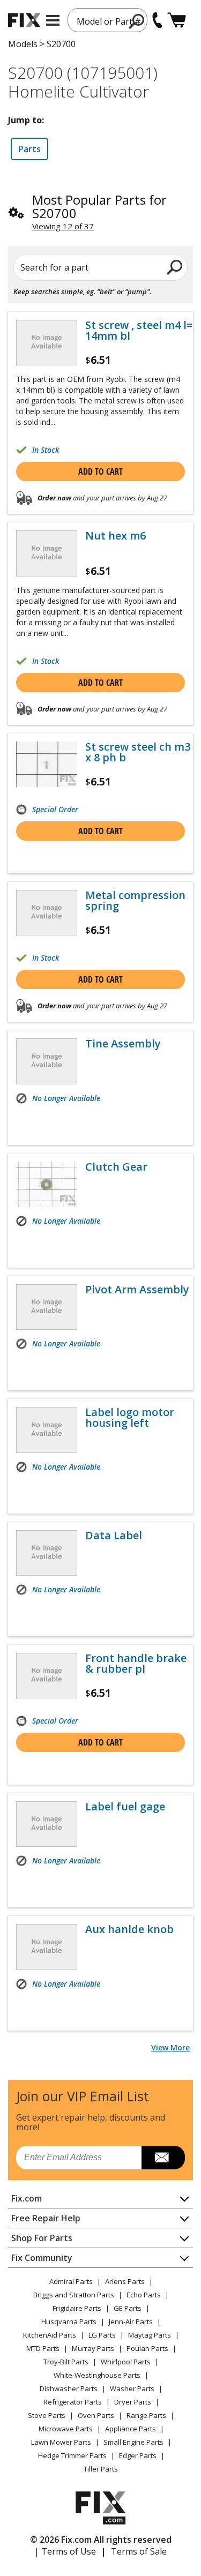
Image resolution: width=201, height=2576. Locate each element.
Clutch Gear (116, 1167)
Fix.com (27, 2198)
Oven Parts (96, 2415)
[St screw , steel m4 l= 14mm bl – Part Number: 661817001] (47, 343)
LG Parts (102, 2335)
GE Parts (128, 2308)
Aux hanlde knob (129, 1929)
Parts (29, 149)
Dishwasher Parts (69, 2388)
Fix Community (42, 2258)
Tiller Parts (101, 2469)
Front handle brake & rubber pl (136, 1664)
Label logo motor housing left (130, 1418)
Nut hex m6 (116, 536)
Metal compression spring (135, 901)
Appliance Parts (131, 2429)
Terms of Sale (139, 2551)
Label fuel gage (125, 1807)
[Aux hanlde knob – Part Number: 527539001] (47, 1947)
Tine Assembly (123, 1044)
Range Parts (146, 2415)
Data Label (114, 1536)
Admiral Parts (71, 2281)
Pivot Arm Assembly (137, 1290)
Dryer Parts (133, 2402)
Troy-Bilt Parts (66, 2362)
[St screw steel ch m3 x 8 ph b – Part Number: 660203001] (47, 764)
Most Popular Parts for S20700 (99, 206)
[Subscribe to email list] (163, 2158)
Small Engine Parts (133, 2442)
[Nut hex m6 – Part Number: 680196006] (47, 553)
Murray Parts (93, 2348)
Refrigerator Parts (73, 2402)
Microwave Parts (66, 2429)
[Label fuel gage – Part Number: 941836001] (47, 1824)
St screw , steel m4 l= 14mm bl (139, 331)
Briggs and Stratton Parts (74, 2295)
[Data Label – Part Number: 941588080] (47, 1553)
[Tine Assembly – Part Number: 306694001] (47, 1061)
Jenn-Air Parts (131, 2322)
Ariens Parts (125, 2281)
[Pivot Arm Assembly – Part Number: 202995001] (47, 1307)
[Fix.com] (24, 20)
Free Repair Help (46, 2218)
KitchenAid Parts (50, 2335)
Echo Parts (144, 2295)
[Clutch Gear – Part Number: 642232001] (47, 1184)
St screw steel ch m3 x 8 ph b (138, 752)
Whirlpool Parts (126, 2362)
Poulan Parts (147, 2348)
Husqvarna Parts (69, 2322)
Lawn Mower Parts (61, 2442)
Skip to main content (100, 16)
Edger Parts (138, 2455)
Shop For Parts (42, 2238)
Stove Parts (47, 2415)
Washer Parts (132, 2388)
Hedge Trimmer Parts (72, 2455)
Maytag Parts (150, 2335)
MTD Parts (43, 2348)
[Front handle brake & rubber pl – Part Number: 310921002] (47, 1676)
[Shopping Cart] (177, 20)
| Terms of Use (65, 2551)
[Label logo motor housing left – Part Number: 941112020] (47, 1430)
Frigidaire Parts (77, 2308)
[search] (175, 267)
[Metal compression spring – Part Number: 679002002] (47, 913)
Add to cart (100, 471)
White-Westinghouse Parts (97, 2375)
